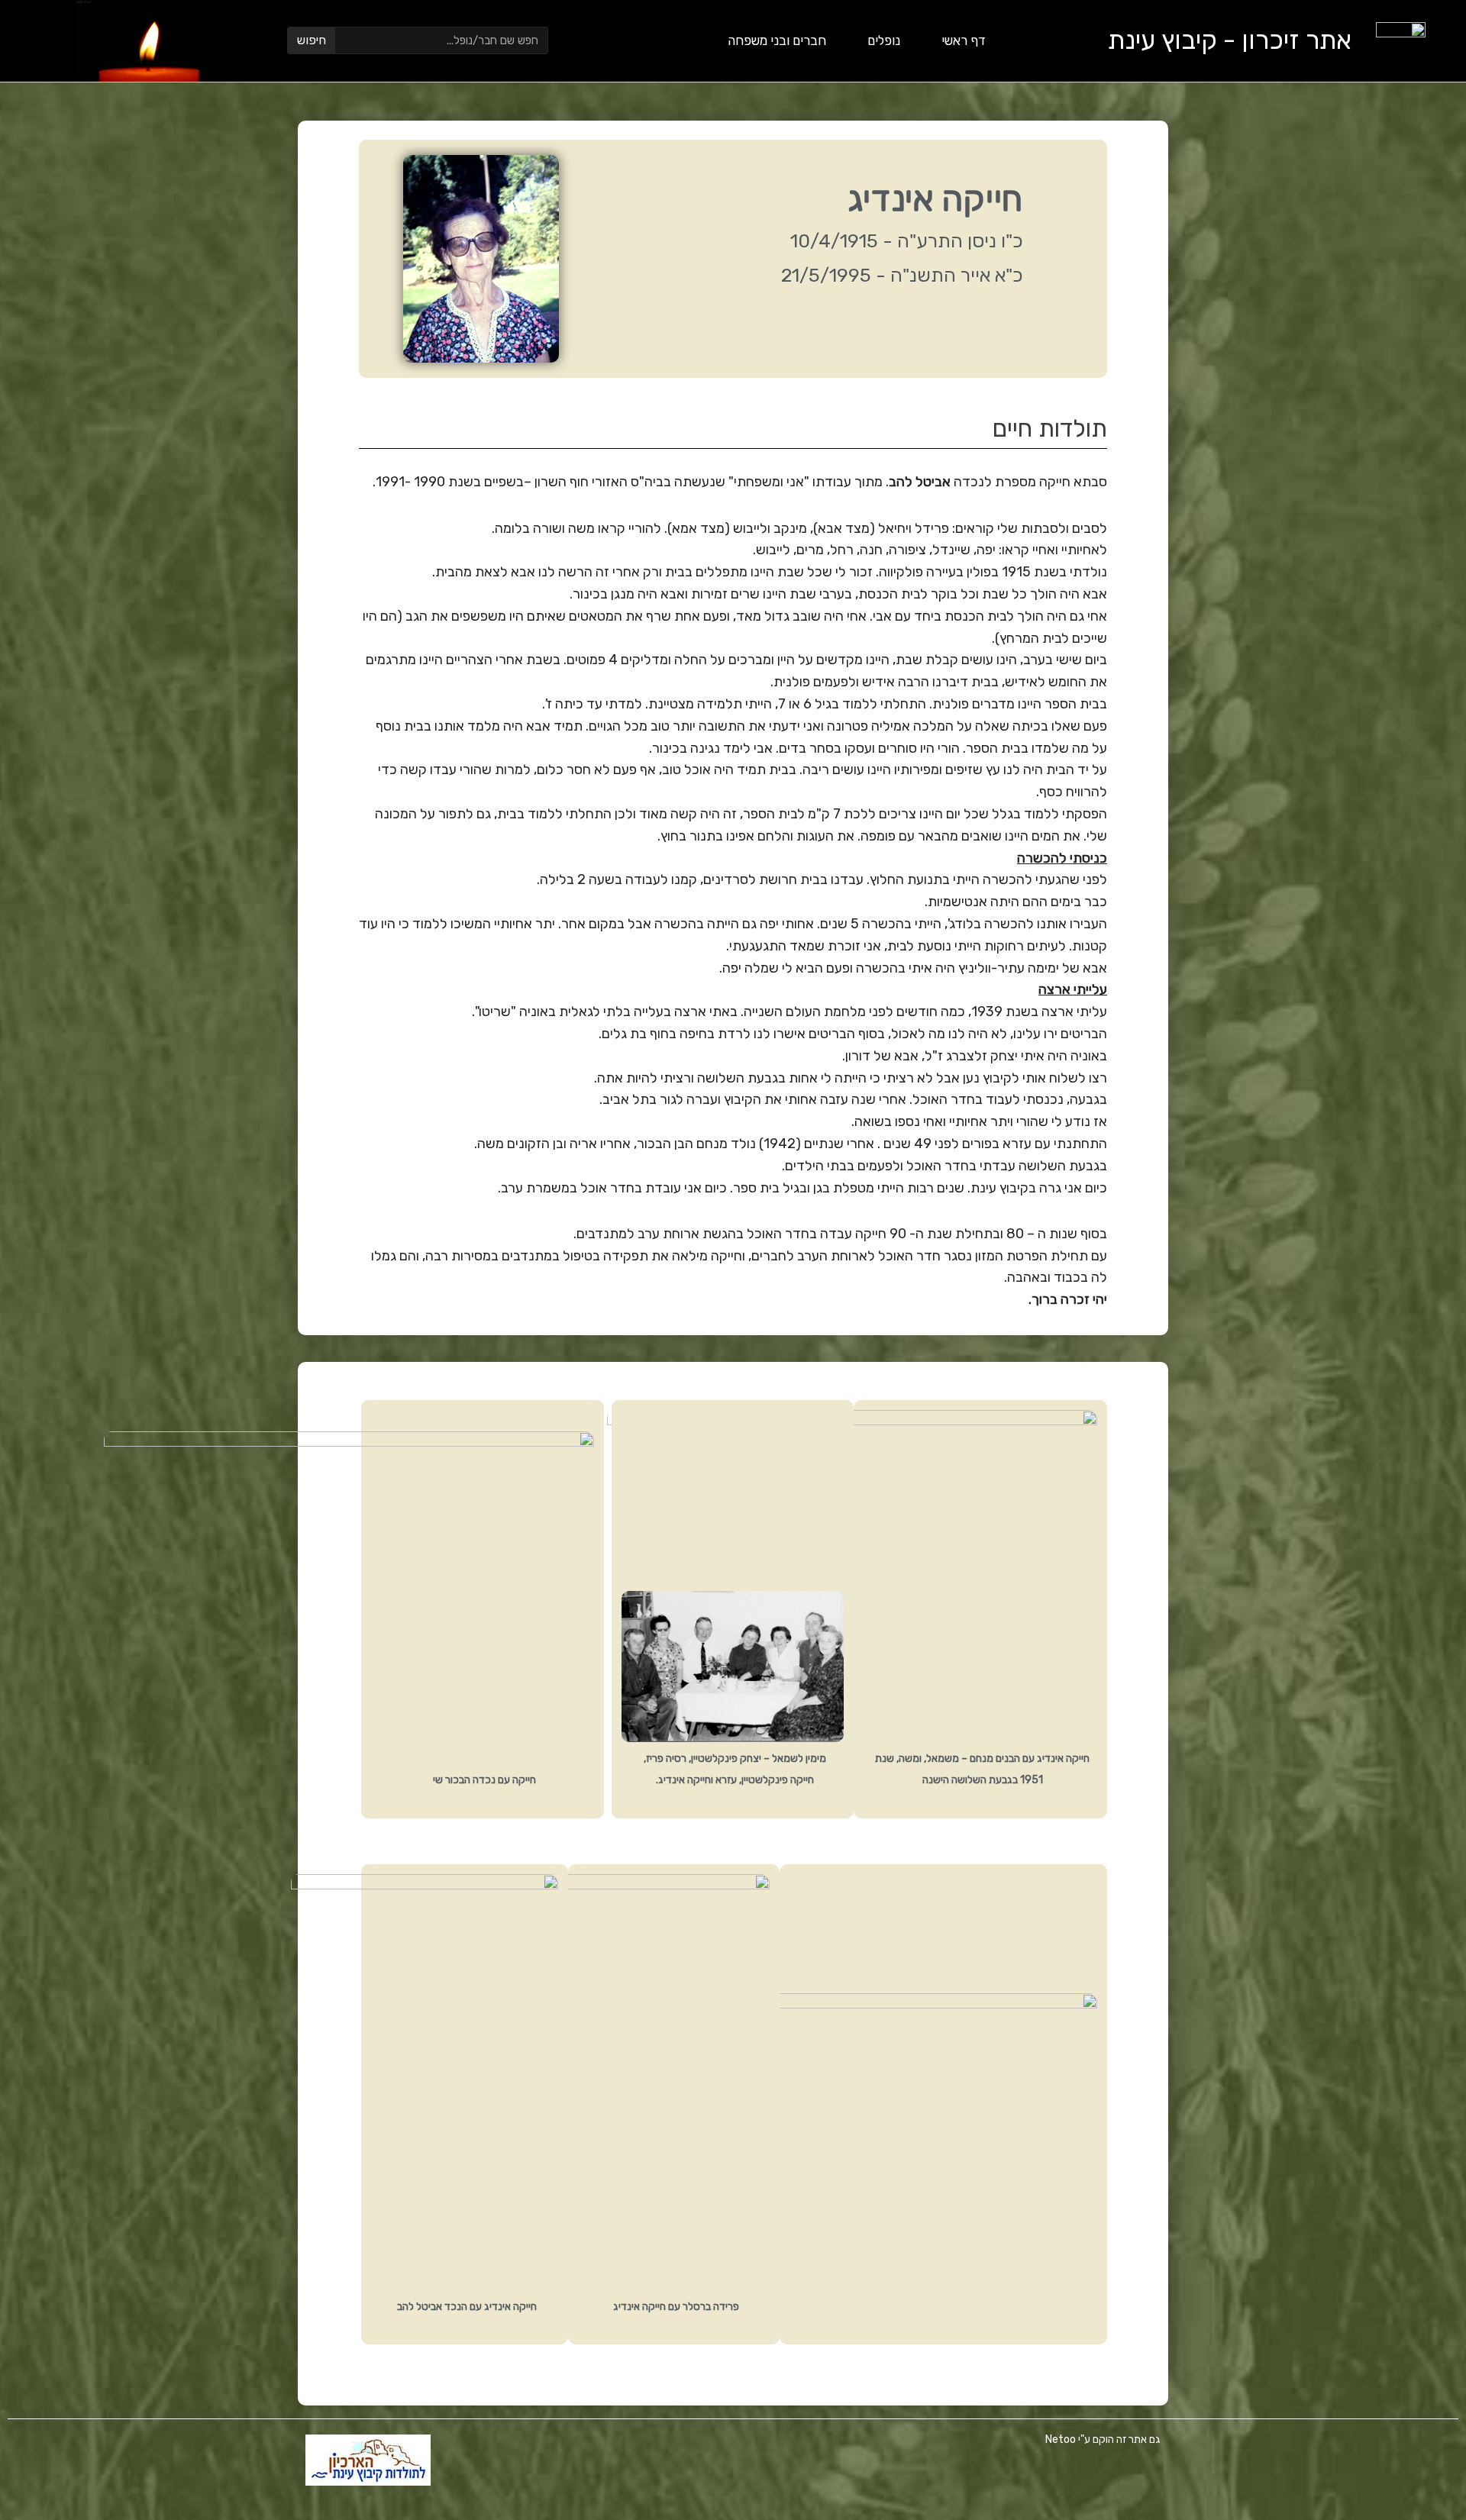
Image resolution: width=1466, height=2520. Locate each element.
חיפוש (312, 40)
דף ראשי (964, 40)
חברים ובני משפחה (777, 40)
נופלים (884, 40)
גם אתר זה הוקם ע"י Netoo (1103, 2439)
